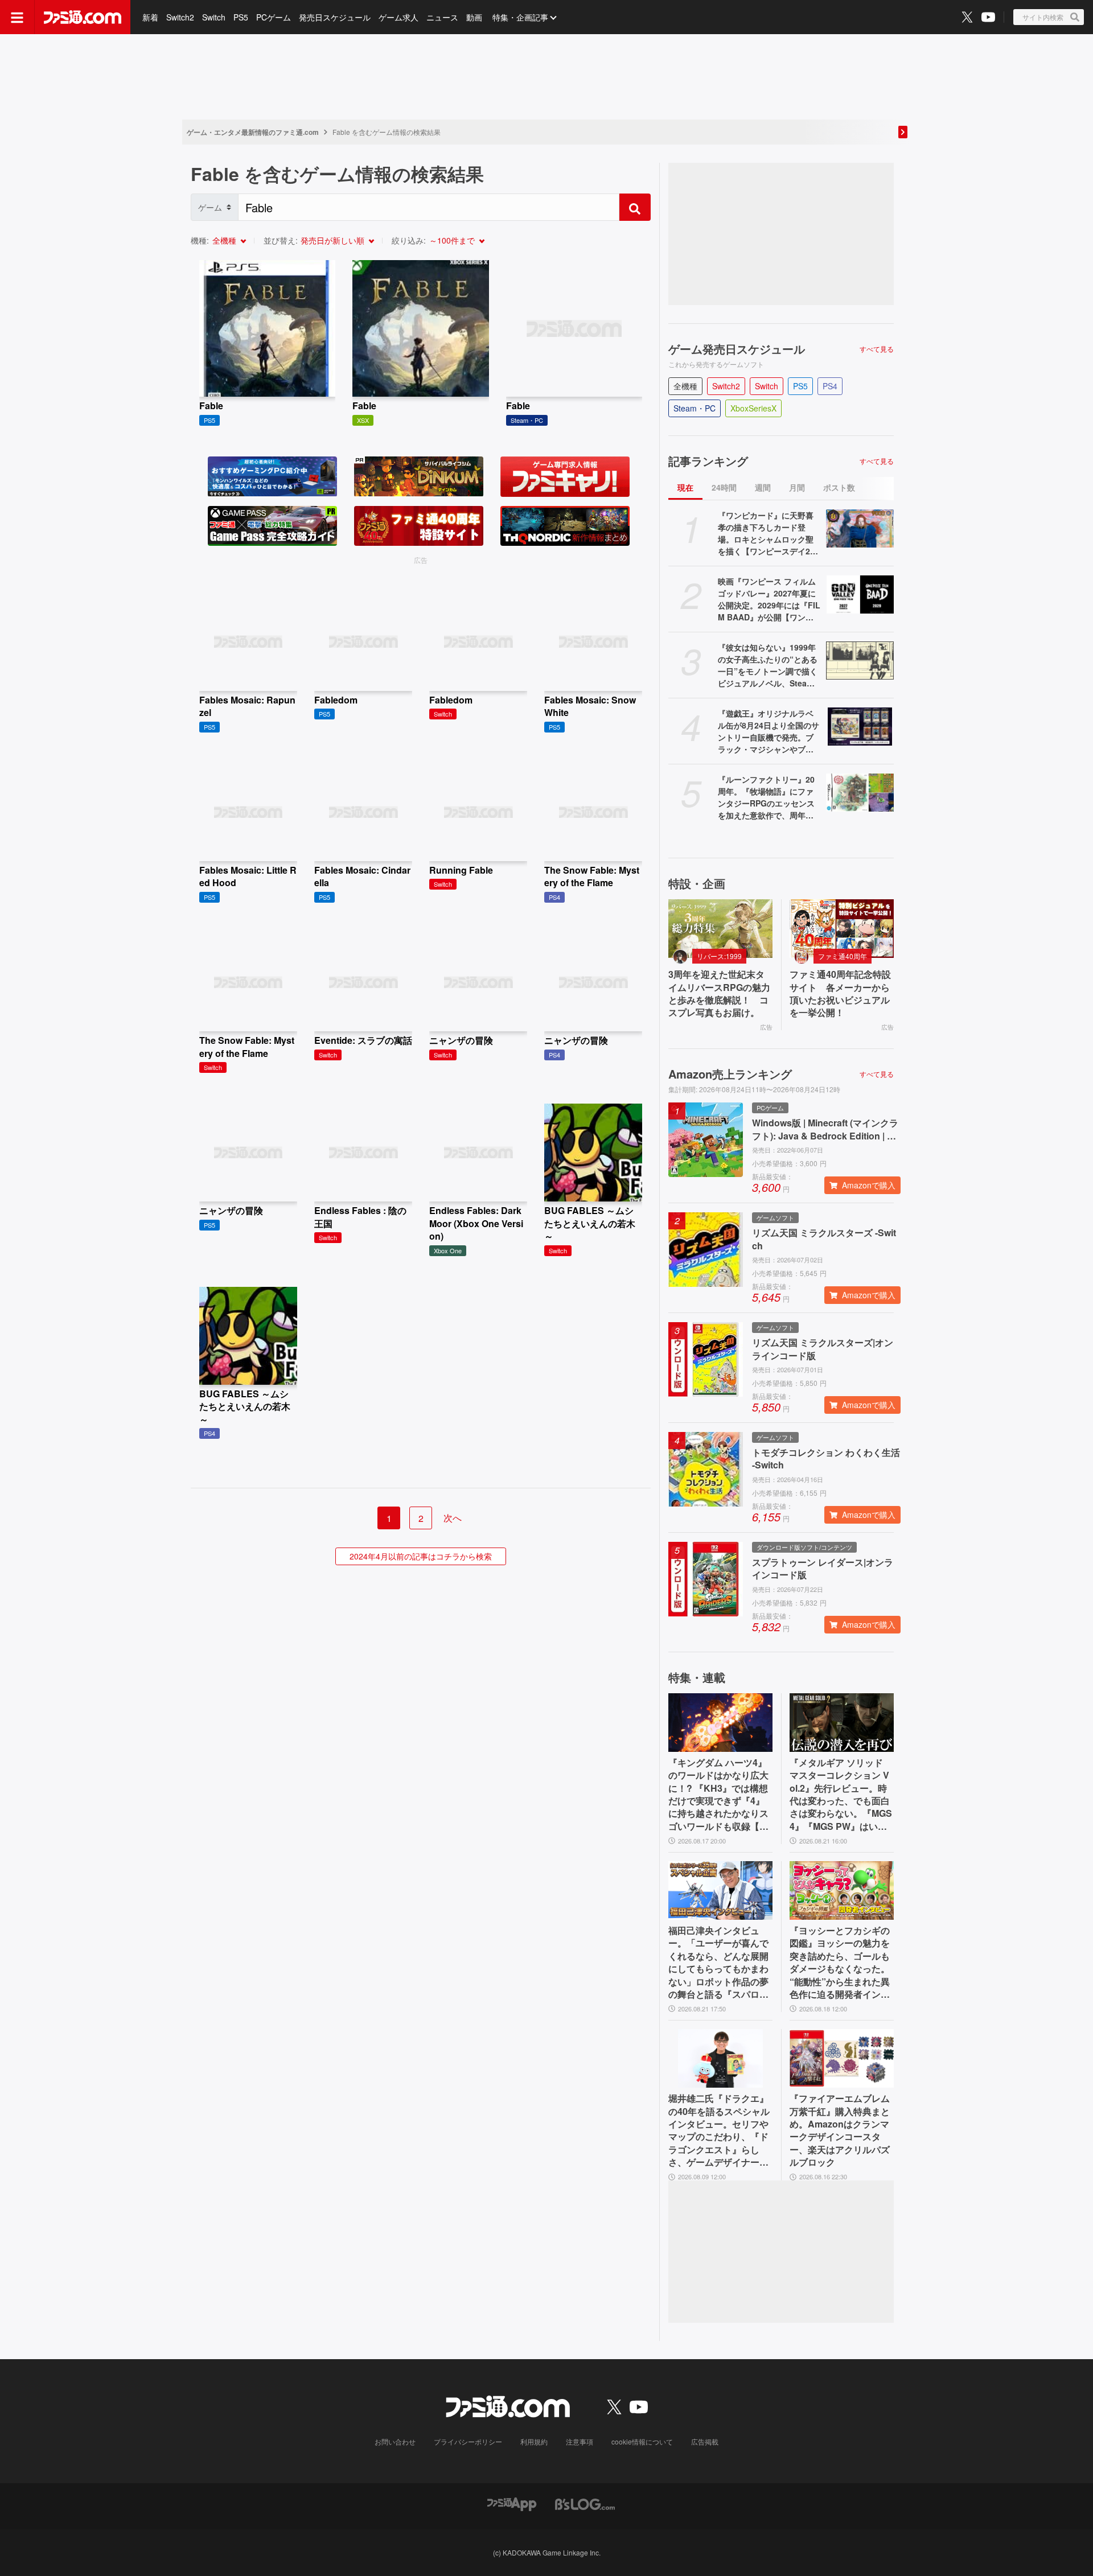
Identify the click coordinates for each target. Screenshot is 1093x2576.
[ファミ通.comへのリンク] (83, 17)
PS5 (241, 17)
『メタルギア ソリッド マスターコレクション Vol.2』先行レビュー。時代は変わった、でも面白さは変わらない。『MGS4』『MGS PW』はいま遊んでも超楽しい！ (841, 1795)
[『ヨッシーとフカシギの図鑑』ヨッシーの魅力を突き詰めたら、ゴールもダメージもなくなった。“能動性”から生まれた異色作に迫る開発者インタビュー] (842, 1890)
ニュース (442, 17)
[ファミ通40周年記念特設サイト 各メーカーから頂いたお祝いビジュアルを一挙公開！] (842, 929)
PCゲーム (274, 17)
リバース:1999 (719, 956)
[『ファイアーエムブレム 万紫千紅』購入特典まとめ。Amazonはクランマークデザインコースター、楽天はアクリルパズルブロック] (842, 2058)
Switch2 (180, 17)
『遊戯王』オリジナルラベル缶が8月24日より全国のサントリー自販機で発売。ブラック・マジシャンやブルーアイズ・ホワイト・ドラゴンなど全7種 (769, 731)
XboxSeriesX (753, 408)
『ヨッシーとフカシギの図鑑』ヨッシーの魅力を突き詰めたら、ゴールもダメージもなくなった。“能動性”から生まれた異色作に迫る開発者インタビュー (840, 1962)
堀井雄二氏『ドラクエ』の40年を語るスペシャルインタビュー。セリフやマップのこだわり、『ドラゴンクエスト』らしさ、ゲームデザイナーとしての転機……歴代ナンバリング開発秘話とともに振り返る (719, 2130)
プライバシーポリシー (468, 2441)
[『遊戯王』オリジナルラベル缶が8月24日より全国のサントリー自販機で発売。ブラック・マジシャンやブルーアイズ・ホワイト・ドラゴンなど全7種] (860, 727)
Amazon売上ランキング (730, 1074)
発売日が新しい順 (332, 240)
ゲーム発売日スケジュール (737, 349)
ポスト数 (839, 487)
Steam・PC (695, 408)
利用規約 (534, 2441)
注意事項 (580, 2441)
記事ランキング (708, 461)
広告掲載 (705, 2441)
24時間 (724, 487)
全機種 (224, 240)
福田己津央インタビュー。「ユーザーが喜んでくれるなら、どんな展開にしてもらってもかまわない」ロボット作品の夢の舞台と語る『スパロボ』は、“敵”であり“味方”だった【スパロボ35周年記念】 (718, 1962)
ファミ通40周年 (843, 956)
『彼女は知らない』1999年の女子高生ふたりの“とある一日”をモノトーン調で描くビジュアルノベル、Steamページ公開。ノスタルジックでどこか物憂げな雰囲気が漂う (768, 665)
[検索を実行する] (635, 207)
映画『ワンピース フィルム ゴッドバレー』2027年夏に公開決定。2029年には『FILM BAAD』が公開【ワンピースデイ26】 (769, 599)
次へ (453, 1518)
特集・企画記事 (520, 17)
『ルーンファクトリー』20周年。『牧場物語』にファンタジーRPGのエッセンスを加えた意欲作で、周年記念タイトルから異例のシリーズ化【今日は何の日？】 (766, 797)
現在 (685, 487)
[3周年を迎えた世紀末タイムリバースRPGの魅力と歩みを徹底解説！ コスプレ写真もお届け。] (720, 929)
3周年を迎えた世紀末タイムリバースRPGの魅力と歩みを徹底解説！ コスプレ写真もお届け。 (719, 993)
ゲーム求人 (398, 17)
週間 (763, 487)
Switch (214, 17)
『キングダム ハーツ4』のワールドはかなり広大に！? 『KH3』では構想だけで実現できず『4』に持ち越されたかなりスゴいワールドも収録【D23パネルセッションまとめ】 (720, 1795)
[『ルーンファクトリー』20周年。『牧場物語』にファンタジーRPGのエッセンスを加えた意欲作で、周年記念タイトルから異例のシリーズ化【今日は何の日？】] (860, 793)
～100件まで (452, 240)
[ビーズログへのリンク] (585, 2503)
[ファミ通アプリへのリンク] (512, 2503)
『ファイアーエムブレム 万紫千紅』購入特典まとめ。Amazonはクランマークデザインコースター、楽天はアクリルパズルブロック (840, 2130)
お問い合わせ (395, 2441)
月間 (797, 487)
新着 (150, 17)
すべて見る (877, 349)
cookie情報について (642, 2441)
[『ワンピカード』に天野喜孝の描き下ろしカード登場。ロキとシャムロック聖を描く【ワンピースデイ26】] (860, 528)
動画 (474, 17)
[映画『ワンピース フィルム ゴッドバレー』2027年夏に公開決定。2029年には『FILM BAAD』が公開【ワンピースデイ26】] (860, 594)
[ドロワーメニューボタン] (17, 17)
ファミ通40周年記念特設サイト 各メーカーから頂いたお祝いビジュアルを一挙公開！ (840, 993)
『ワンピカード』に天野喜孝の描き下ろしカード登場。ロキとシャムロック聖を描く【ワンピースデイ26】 (766, 533)
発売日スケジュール (335, 17)
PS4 (830, 386)
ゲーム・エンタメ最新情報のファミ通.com (253, 132)
